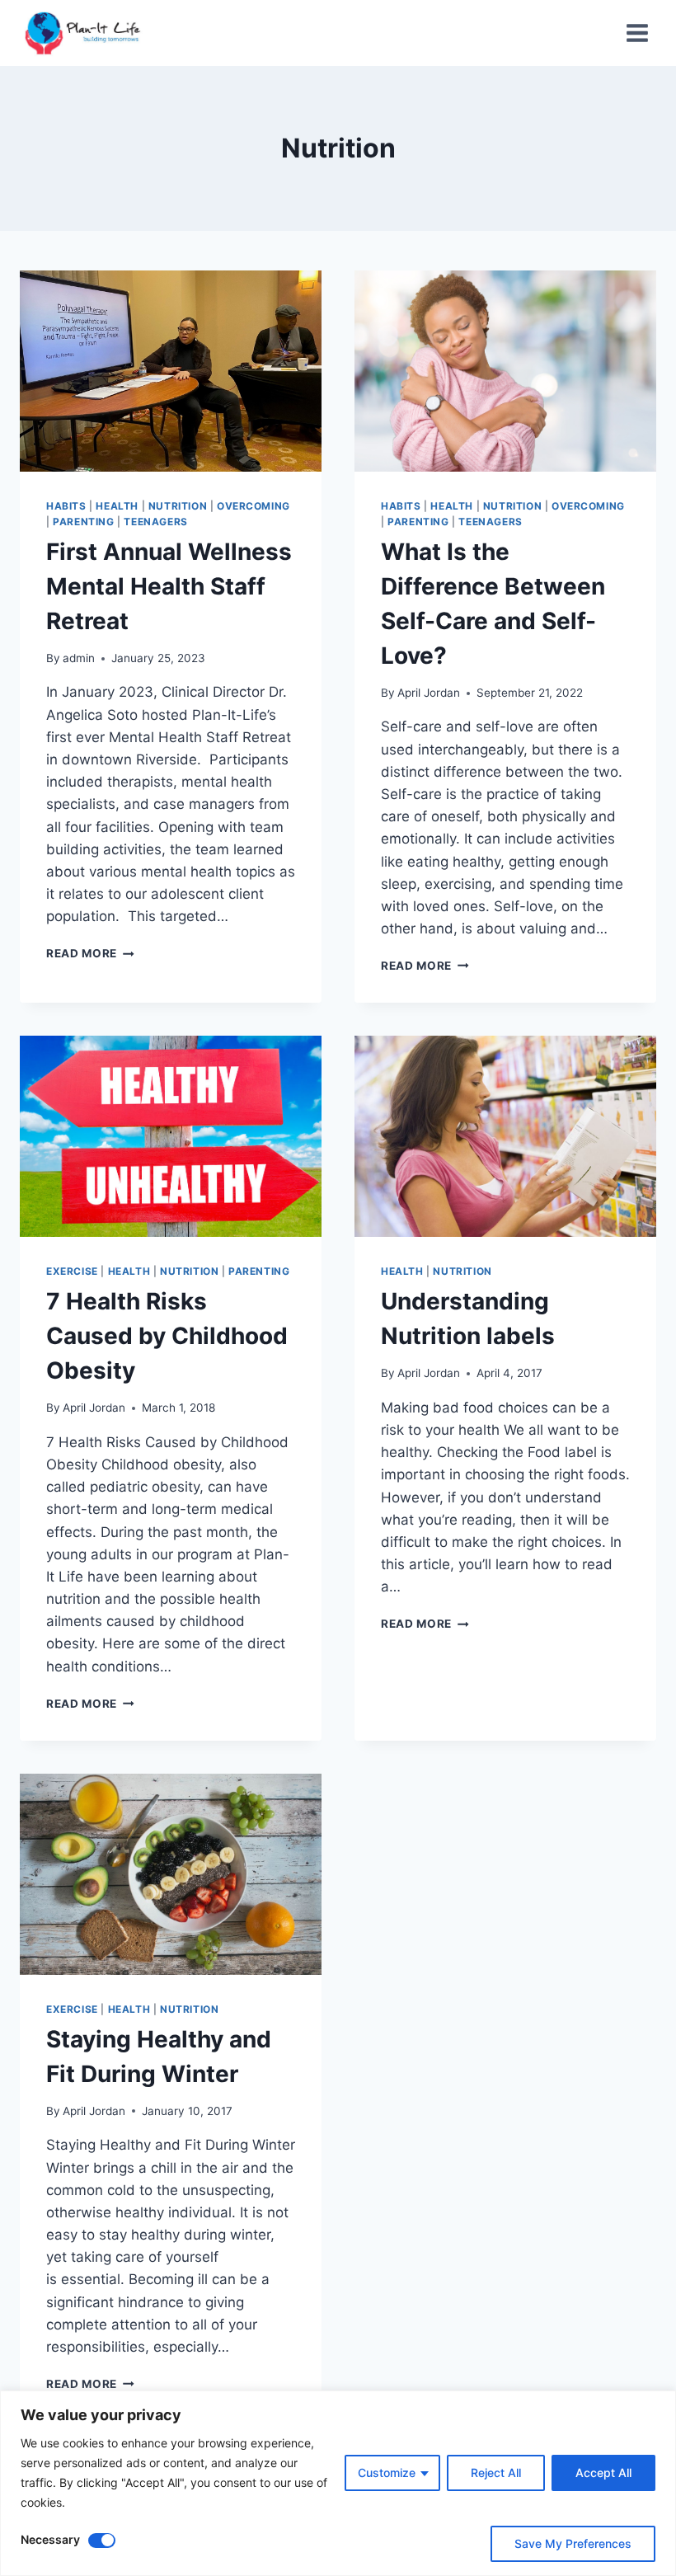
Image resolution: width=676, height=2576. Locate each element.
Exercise (72, 1271)
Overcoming (253, 506)
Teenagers (155, 522)
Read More (90, 953)
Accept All (603, 2473)
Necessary (50, 2539)
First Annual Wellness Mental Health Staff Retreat (169, 586)
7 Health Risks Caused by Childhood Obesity (167, 1336)
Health (117, 506)
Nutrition (178, 506)
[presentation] (171, 371)
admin (79, 658)
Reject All (496, 2473)
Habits (66, 506)
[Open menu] (637, 33)
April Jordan (429, 693)
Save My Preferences (573, 2543)
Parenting (83, 522)
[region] (338, 2483)
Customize (387, 2473)
